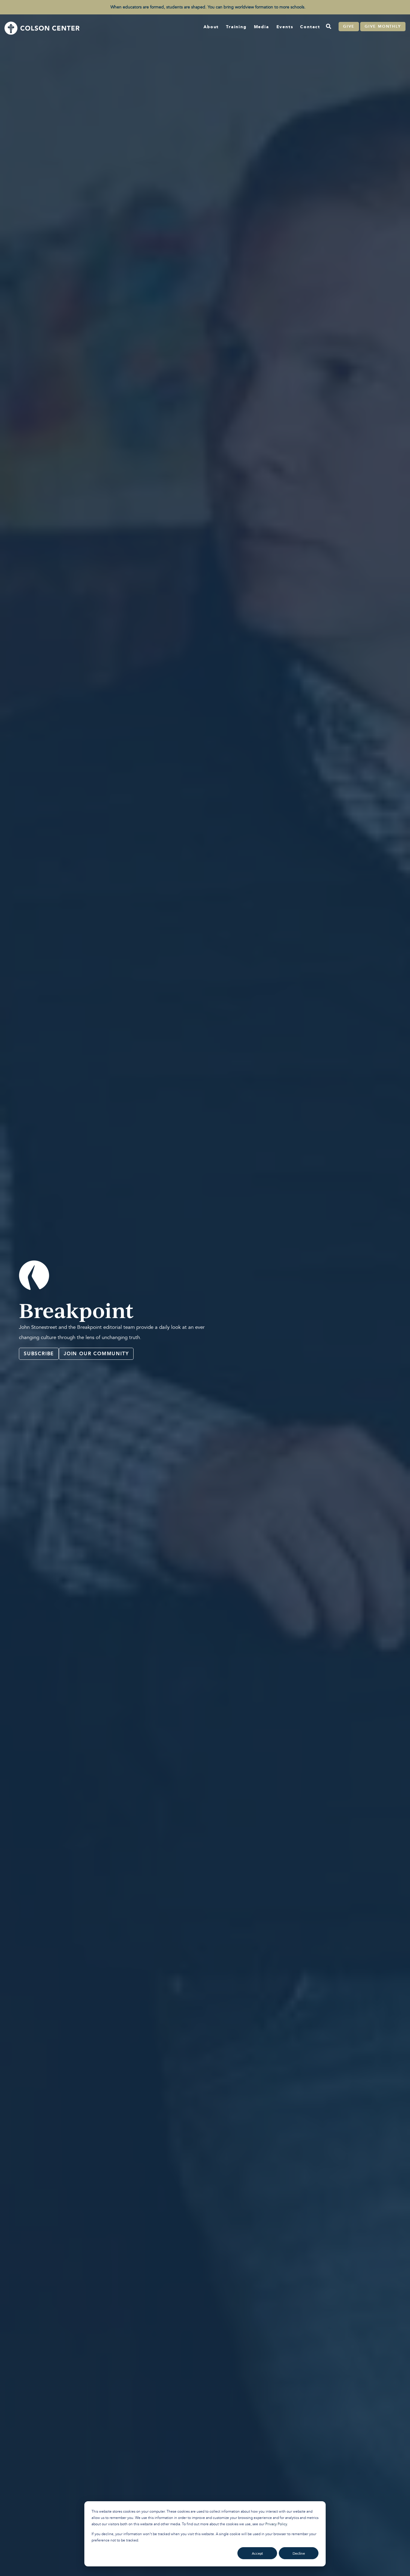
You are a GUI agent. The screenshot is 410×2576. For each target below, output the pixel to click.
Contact (310, 27)
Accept (257, 2553)
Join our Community (96, 1354)
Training (236, 27)
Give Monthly (383, 26)
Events (285, 27)
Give (349, 26)
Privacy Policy (276, 2524)
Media (262, 27)
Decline (299, 2553)
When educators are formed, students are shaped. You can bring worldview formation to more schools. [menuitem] (208, 7)
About (211, 27)
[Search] (328, 27)
